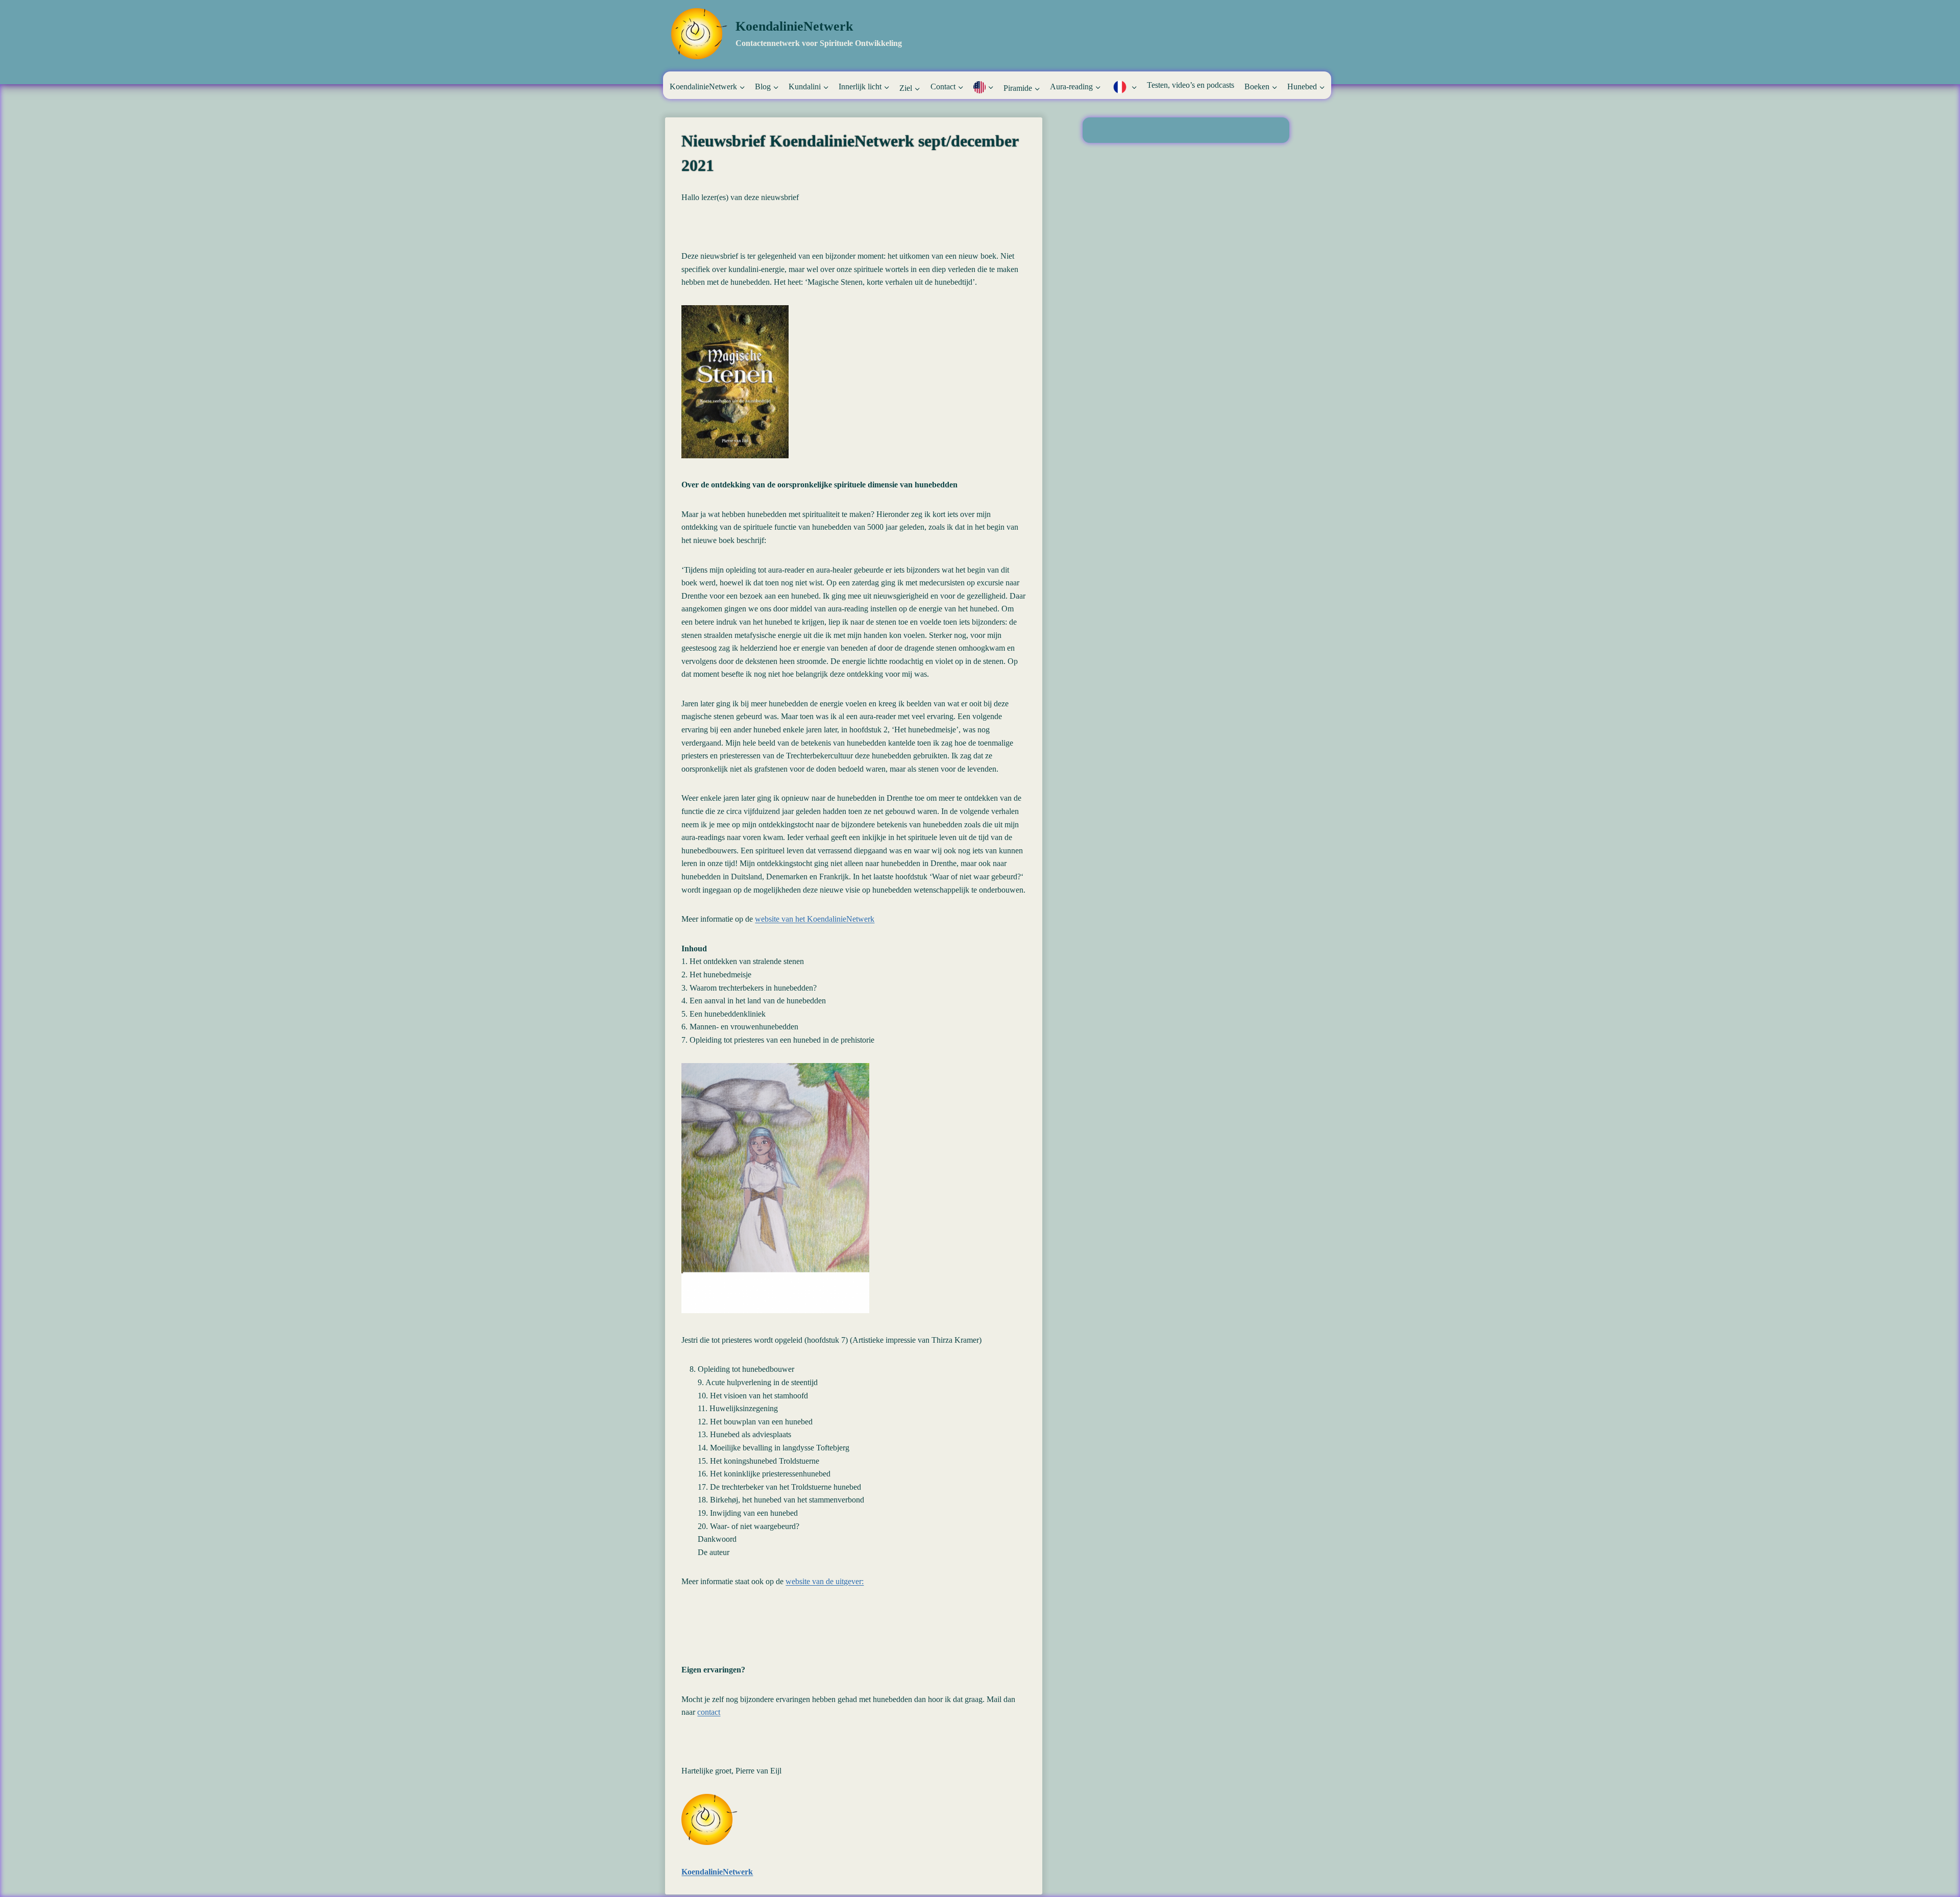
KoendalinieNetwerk (717, 1872)
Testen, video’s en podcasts (1191, 85)
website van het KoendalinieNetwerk (815, 919)
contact (709, 1712)
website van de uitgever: (825, 1581)
